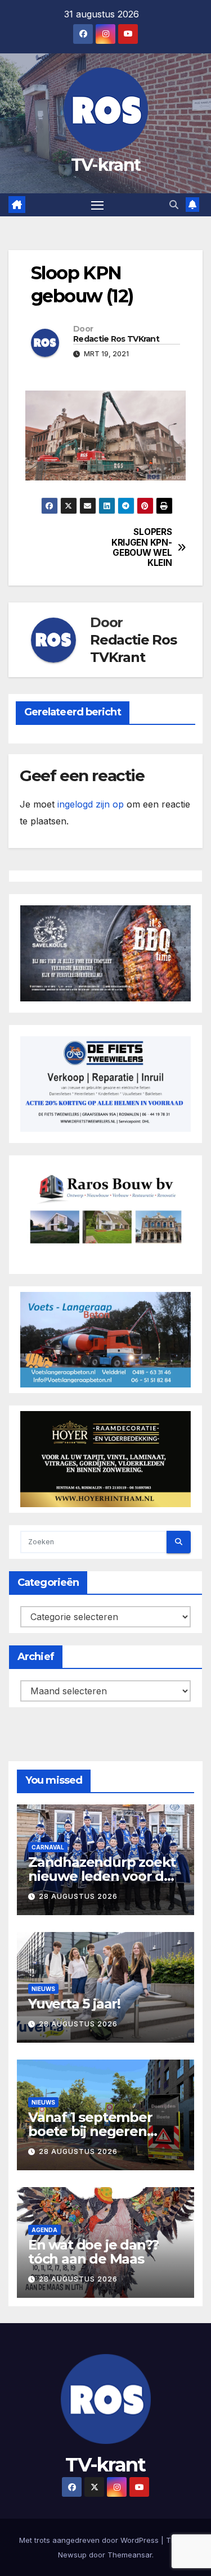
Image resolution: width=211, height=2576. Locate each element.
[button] (174, 205)
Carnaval (48, 1847)
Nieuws (43, 1989)
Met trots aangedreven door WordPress (90, 2540)
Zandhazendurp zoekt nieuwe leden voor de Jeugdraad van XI (102, 1876)
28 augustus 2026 (78, 1896)
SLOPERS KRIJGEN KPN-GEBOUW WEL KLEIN (142, 548)
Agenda (44, 2230)
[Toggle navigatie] (97, 205)
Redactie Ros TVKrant (116, 339)
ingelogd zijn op (91, 804)
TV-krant (105, 165)
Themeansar (130, 2555)
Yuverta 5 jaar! (74, 2004)
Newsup (72, 2555)
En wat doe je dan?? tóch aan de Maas (93, 2252)
